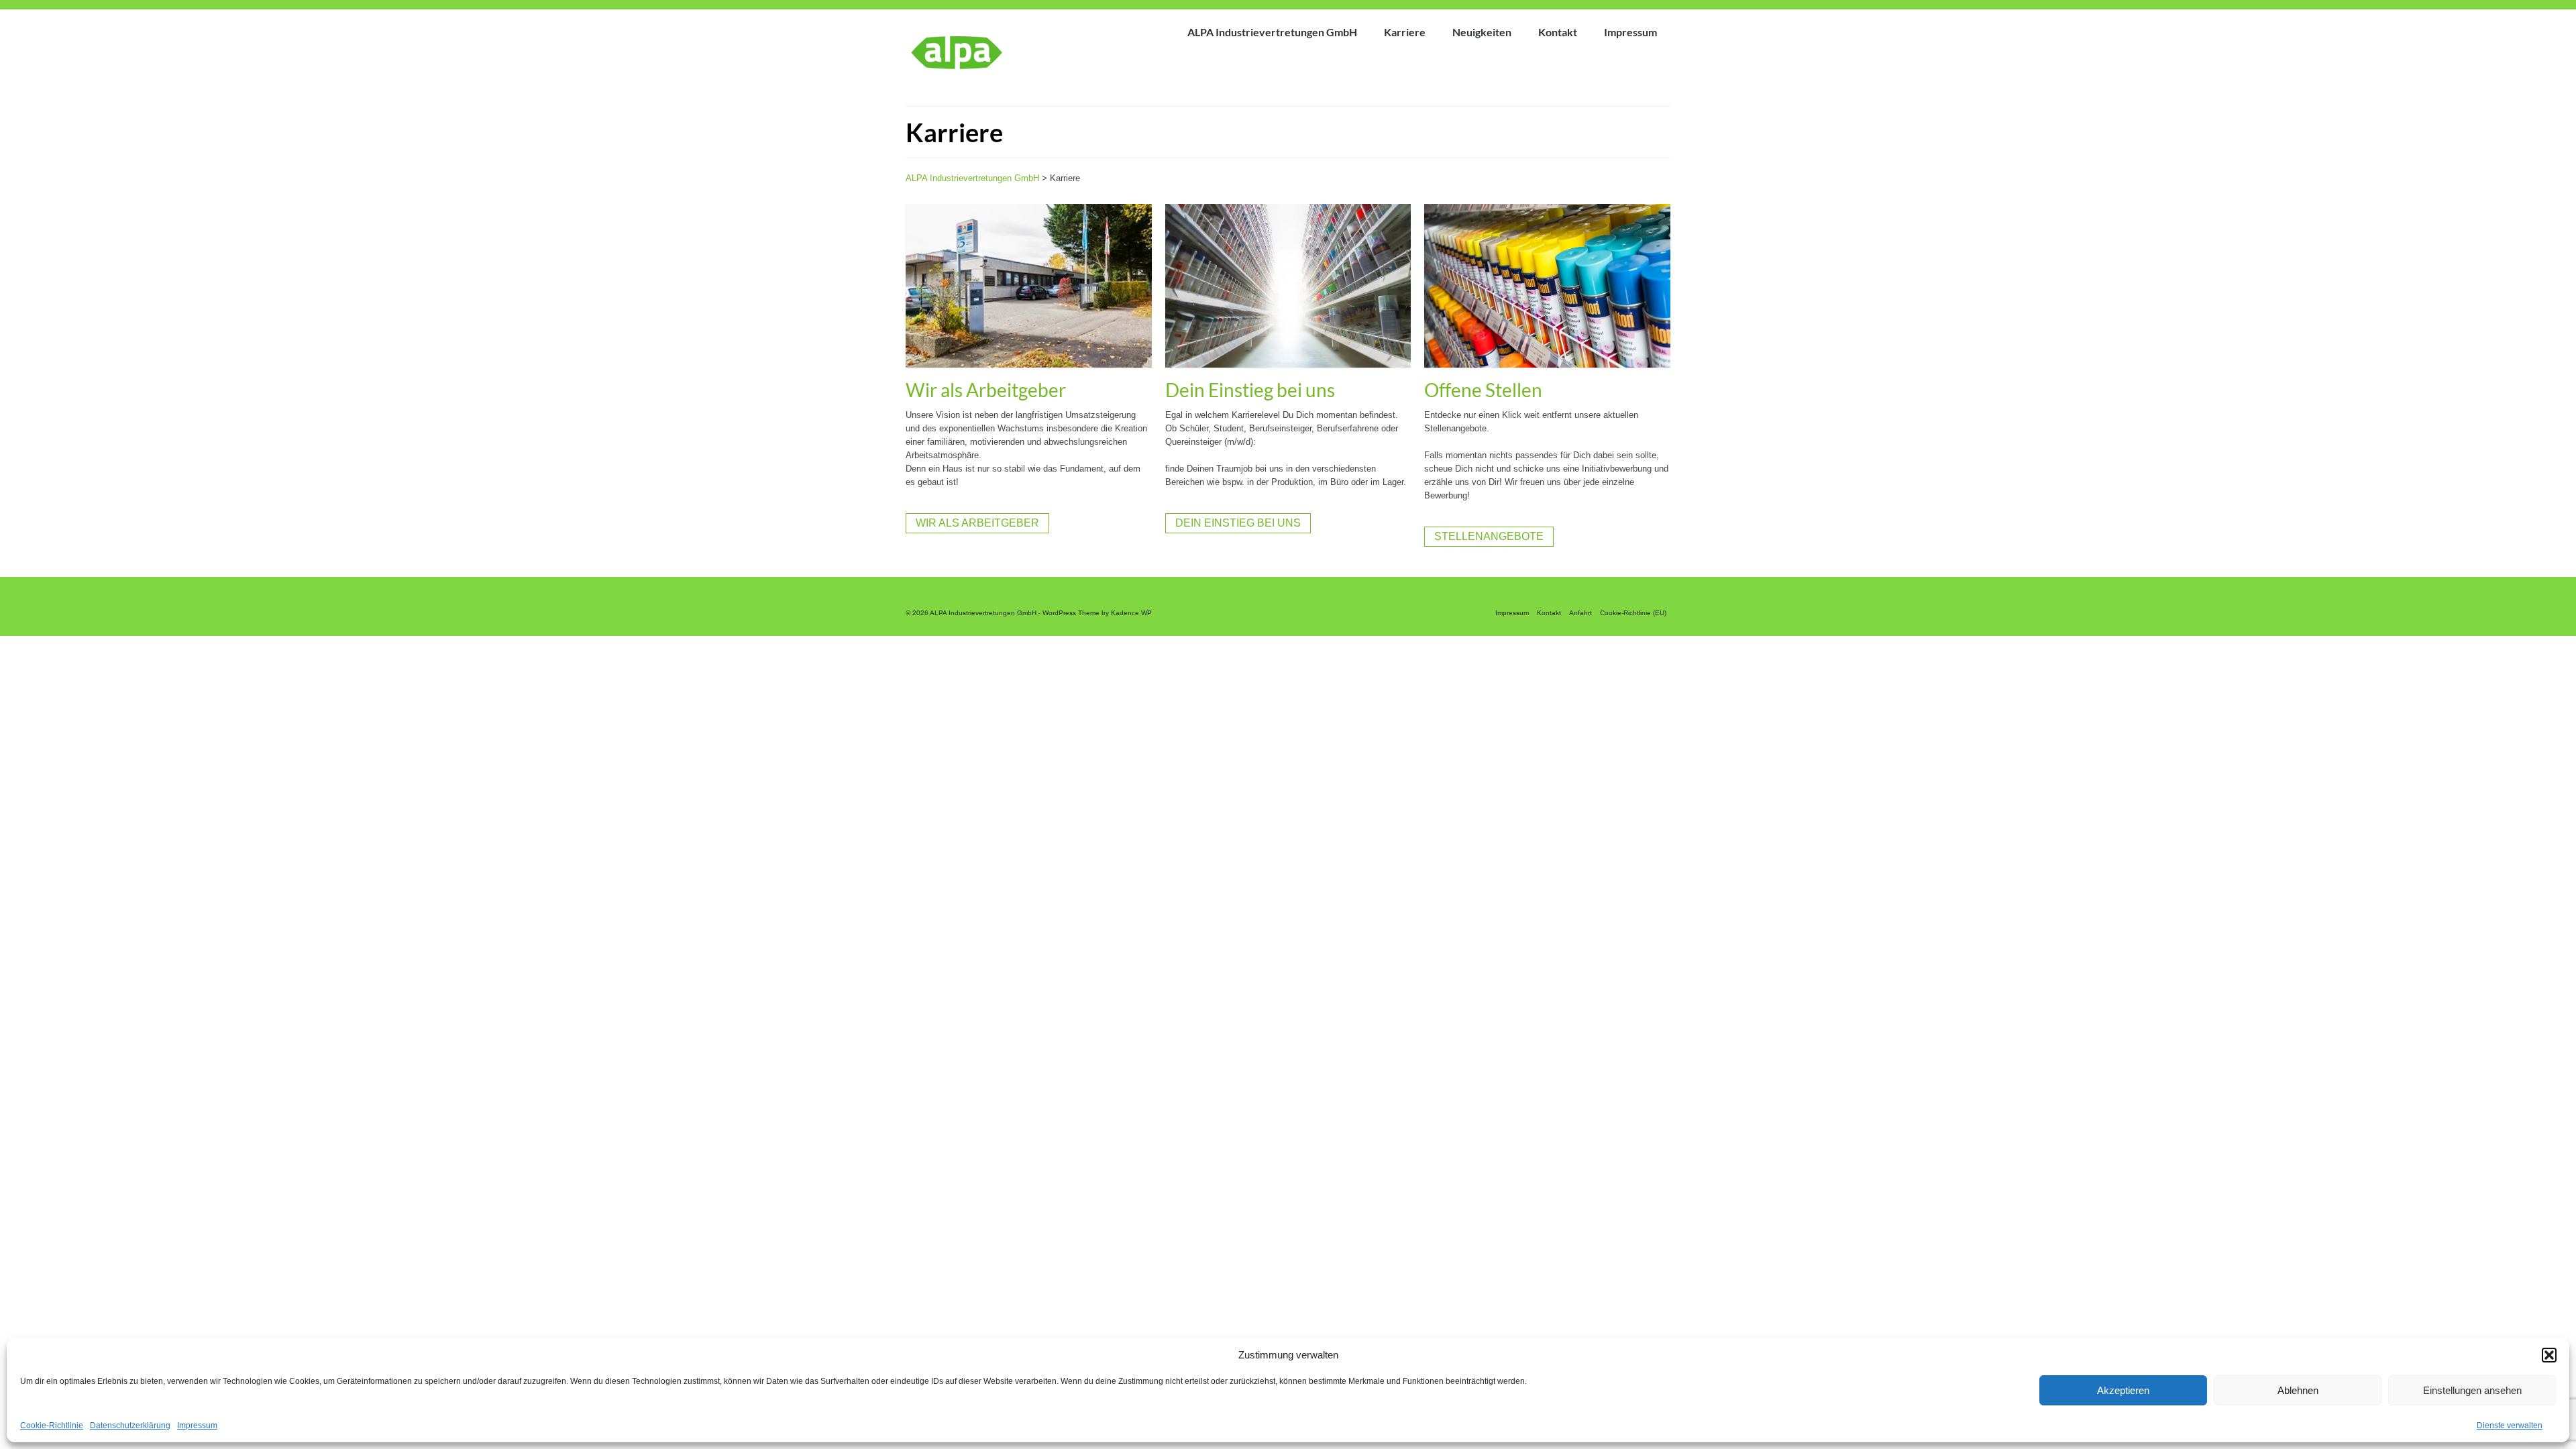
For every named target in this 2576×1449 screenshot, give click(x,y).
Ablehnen (2298, 1390)
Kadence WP (1131, 613)
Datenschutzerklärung (130, 1426)
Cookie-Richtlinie (52, 1426)
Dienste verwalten (2510, 1426)
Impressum (197, 1426)
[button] (2549, 1355)
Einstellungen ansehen (2472, 1390)
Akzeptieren (2123, 1390)
